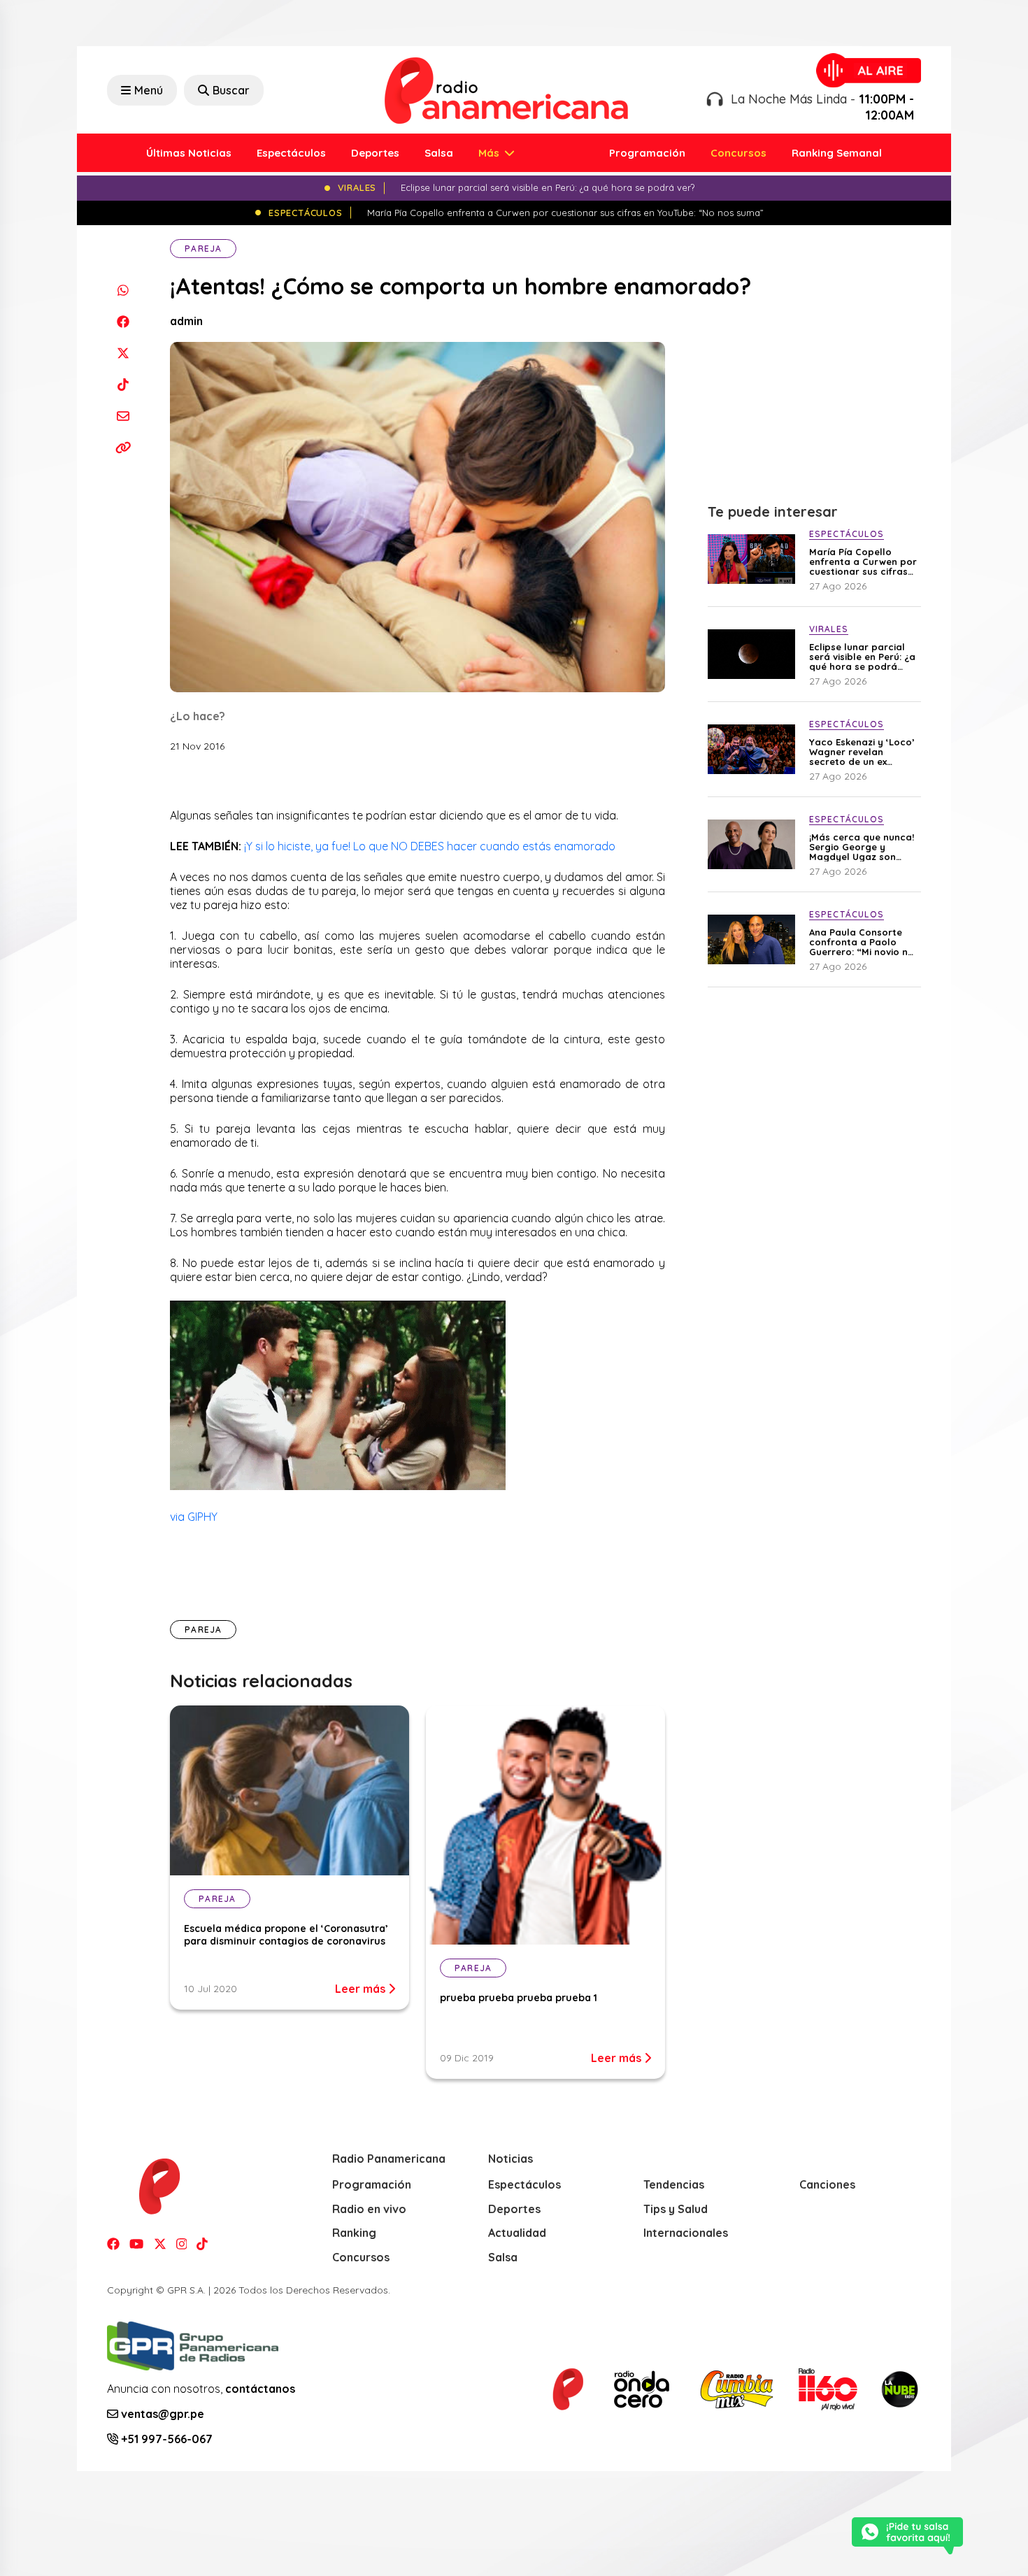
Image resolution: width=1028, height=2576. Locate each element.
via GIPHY (194, 1517)
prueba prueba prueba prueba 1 (519, 1998)
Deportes (375, 153)
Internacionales (686, 2233)
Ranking (354, 2233)
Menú (149, 90)
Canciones (827, 2184)
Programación (647, 153)
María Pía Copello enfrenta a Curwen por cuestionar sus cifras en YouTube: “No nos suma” (863, 561)
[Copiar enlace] (123, 447)
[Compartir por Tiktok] (123, 384)
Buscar (231, 90)
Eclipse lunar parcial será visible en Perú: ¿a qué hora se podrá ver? (862, 657)
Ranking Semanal (837, 153)
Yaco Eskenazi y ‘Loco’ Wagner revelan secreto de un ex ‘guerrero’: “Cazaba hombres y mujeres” (862, 752)
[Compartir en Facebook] (123, 321)
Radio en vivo (369, 2209)
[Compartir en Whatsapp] (123, 290)
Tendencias (674, 2184)
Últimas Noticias (189, 153)
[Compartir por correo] (123, 416)
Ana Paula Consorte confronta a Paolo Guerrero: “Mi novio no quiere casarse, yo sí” (862, 942)
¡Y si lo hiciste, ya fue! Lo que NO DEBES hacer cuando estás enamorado (430, 846)
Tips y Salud (676, 2209)
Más (490, 153)
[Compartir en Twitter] (123, 353)
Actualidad (517, 2233)
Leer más (362, 1989)
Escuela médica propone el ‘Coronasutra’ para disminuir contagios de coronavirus (286, 1935)
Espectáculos (291, 153)
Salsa (439, 153)
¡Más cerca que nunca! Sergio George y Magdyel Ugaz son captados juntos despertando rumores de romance (862, 847)
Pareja (203, 249)
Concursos (738, 153)
